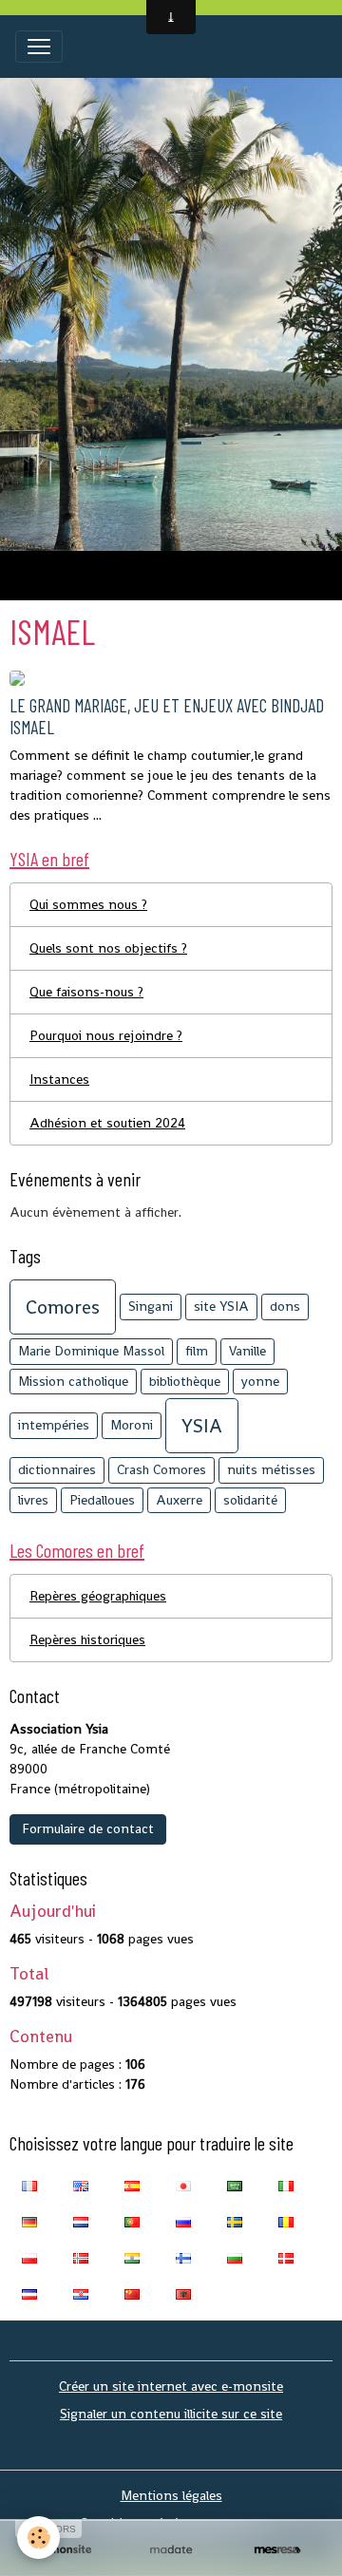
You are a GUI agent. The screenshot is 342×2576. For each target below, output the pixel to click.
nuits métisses (271, 1469)
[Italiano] (286, 2185)
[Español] (132, 2185)
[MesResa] (277, 2550)
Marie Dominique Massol (91, 1351)
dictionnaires (57, 1469)
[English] (81, 2185)
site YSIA (221, 1306)
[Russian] (183, 2221)
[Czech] (29, 2293)
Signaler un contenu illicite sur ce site (171, 2414)
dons (285, 1306)
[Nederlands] (81, 2221)
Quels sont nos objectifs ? (108, 948)
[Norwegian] (81, 2257)
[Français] (29, 2185)
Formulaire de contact (88, 1828)
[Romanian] (286, 2221)
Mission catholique (73, 1381)
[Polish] (29, 2257)
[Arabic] (235, 2185)
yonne (260, 1381)
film (197, 1351)
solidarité (250, 1500)
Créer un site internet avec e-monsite (171, 2386)
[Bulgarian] (235, 2257)
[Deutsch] (29, 2221)
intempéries (54, 1425)
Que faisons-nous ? (86, 992)
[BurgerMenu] (39, 47)
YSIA (202, 1426)
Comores (63, 1307)
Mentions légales (171, 2495)
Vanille (247, 1351)
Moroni (132, 1425)
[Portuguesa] (132, 2221)
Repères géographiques (98, 1596)
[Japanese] (183, 2185)
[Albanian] (183, 2293)
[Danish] (286, 2257)
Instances (59, 1079)
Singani (151, 1306)
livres (33, 1500)
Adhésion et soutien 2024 (107, 1123)
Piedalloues (102, 1500)
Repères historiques (87, 1639)
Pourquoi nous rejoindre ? (106, 1035)
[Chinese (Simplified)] (132, 2293)
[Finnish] (183, 2257)
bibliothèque (185, 1381)
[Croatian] (81, 2293)
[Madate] (171, 2550)
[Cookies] (38, 2538)
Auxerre (179, 1500)
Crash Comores (161, 1469)
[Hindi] (132, 2257)
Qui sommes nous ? (88, 904)
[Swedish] (235, 2221)
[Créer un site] (65, 2550)
